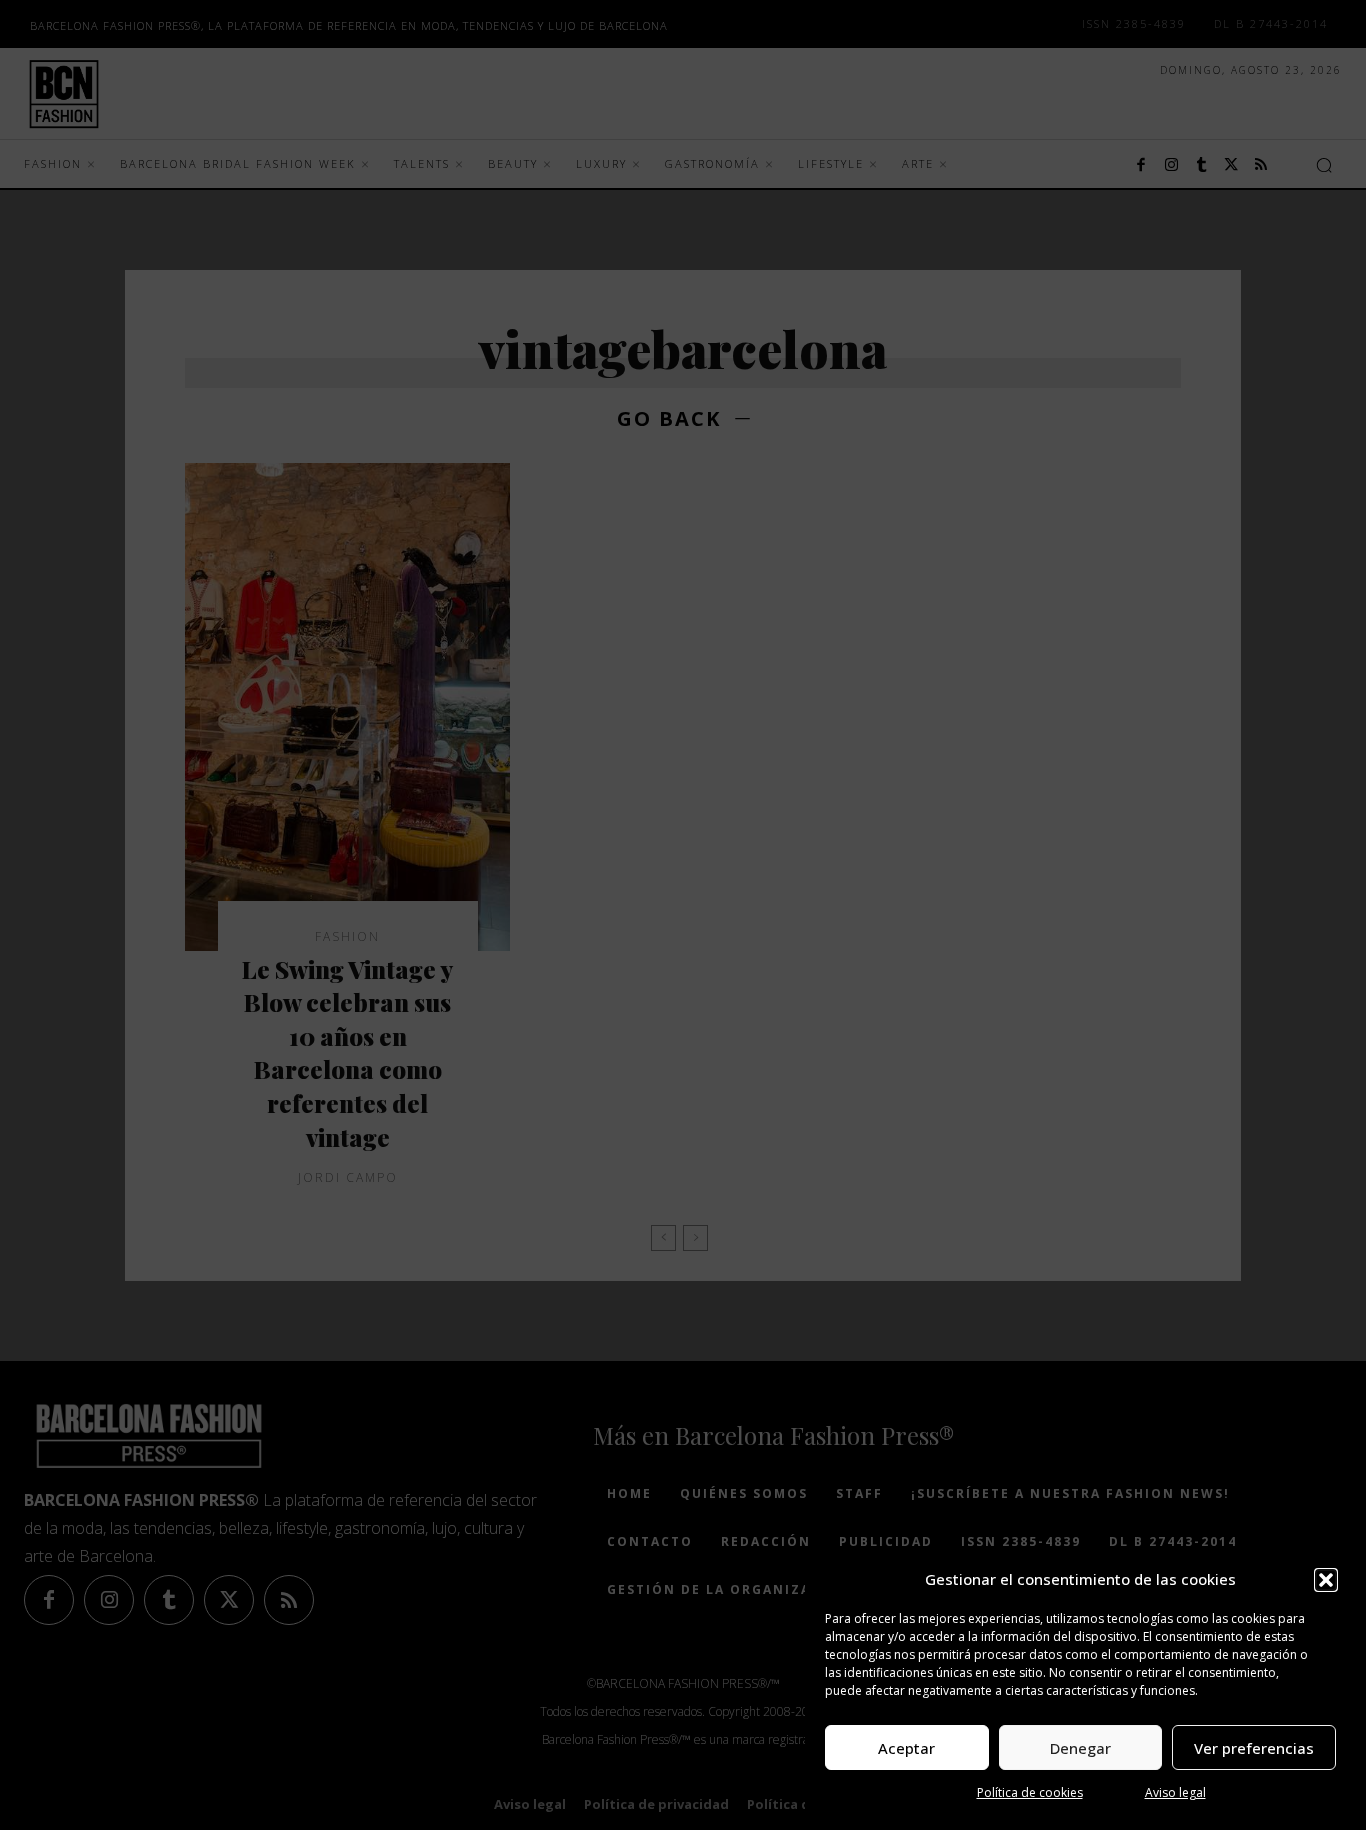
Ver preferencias (1254, 1748)
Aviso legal (1175, 1792)
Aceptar (906, 1748)
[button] (1326, 1580)
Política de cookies (1030, 1792)
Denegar (1080, 1748)
